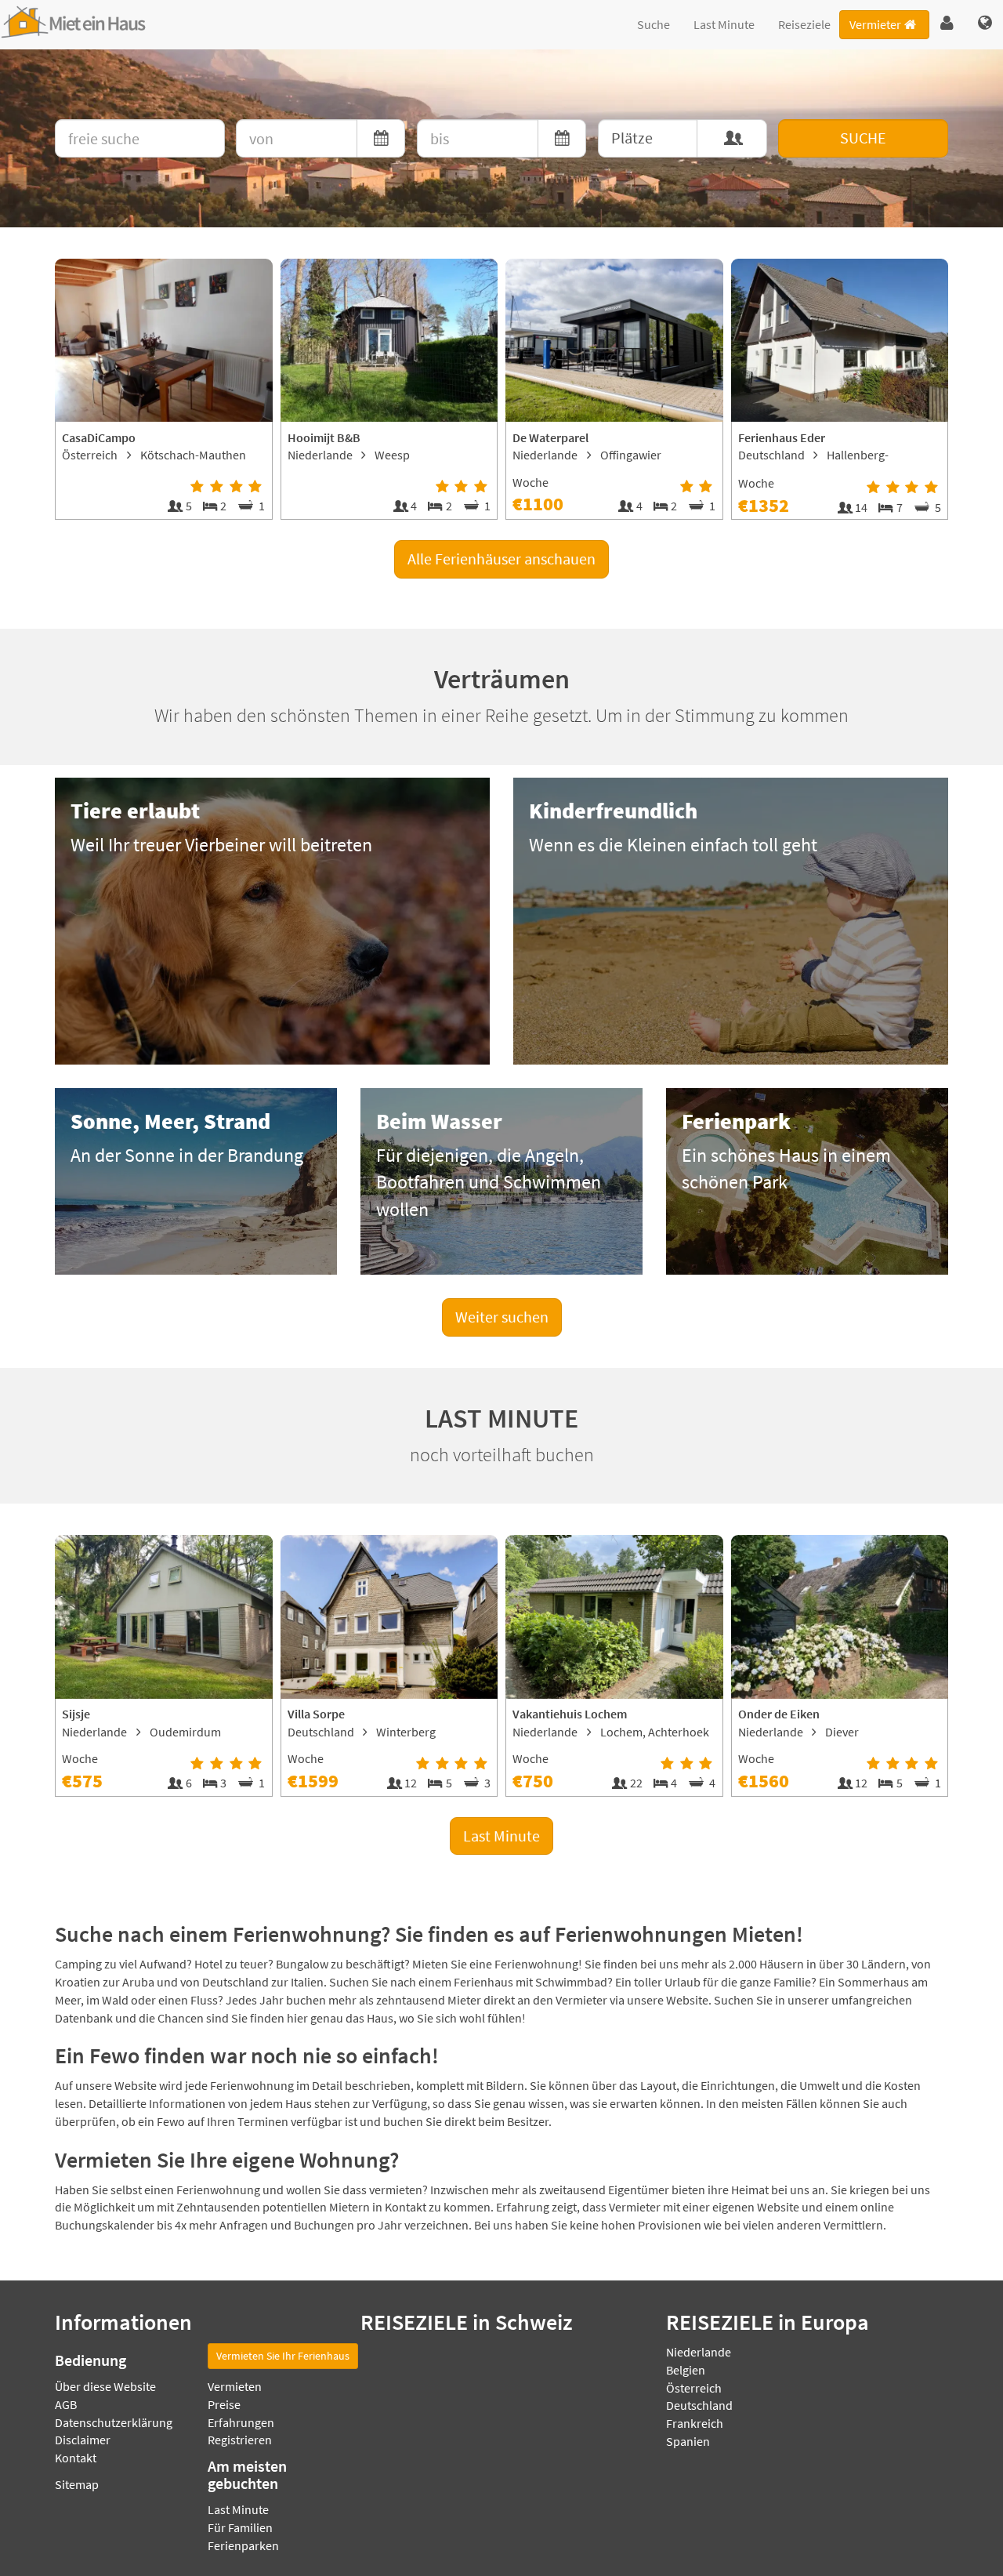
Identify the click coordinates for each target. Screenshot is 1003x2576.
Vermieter (875, 24)
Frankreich (695, 2423)
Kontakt (76, 2458)
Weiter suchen (502, 1317)
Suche (654, 24)
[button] (947, 24)
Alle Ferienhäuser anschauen (501, 559)
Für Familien (240, 2527)
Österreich (694, 2388)
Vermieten (235, 2386)
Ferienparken (243, 2545)
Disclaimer (83, 2440)
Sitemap (77, 2484)
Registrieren (240, 2440)
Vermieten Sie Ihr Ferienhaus (283, 2356)
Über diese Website (105, 2386)
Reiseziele (804, 24)
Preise (224, 2404)
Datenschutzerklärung (114, 2422)
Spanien (688, 2441)
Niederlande (699, 2352)
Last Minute (724, 24)
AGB (66, 2404)
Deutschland (699, 2405)
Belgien (686, 2370)
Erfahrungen (241, 2422)
